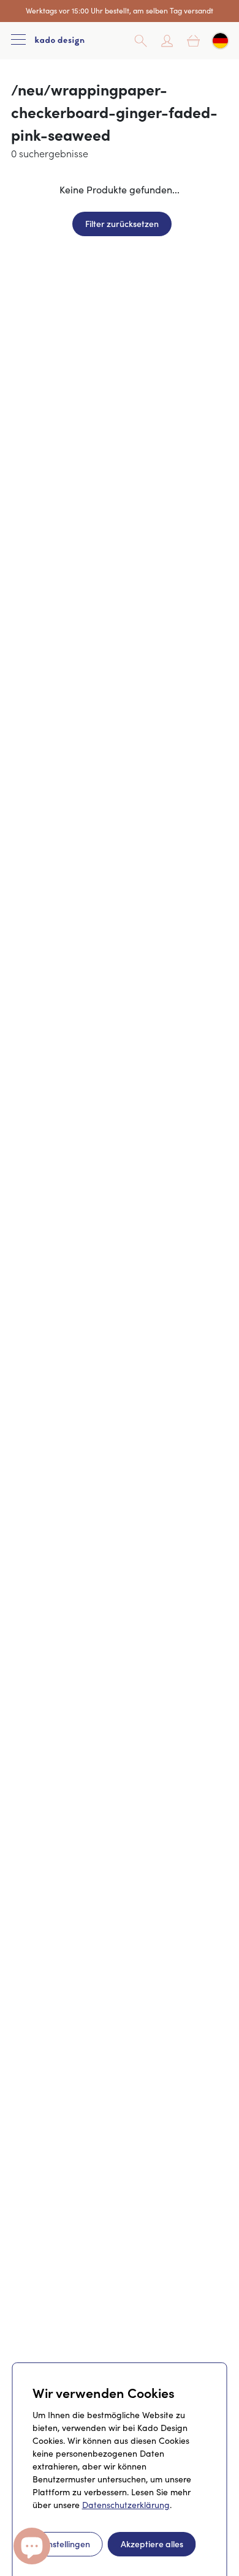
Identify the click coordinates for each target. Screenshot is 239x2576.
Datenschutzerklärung (126, 2505)
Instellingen (68, 2544)
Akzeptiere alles (152, 2544)
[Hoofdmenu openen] (18, 41)
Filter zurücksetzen (122, 223)
